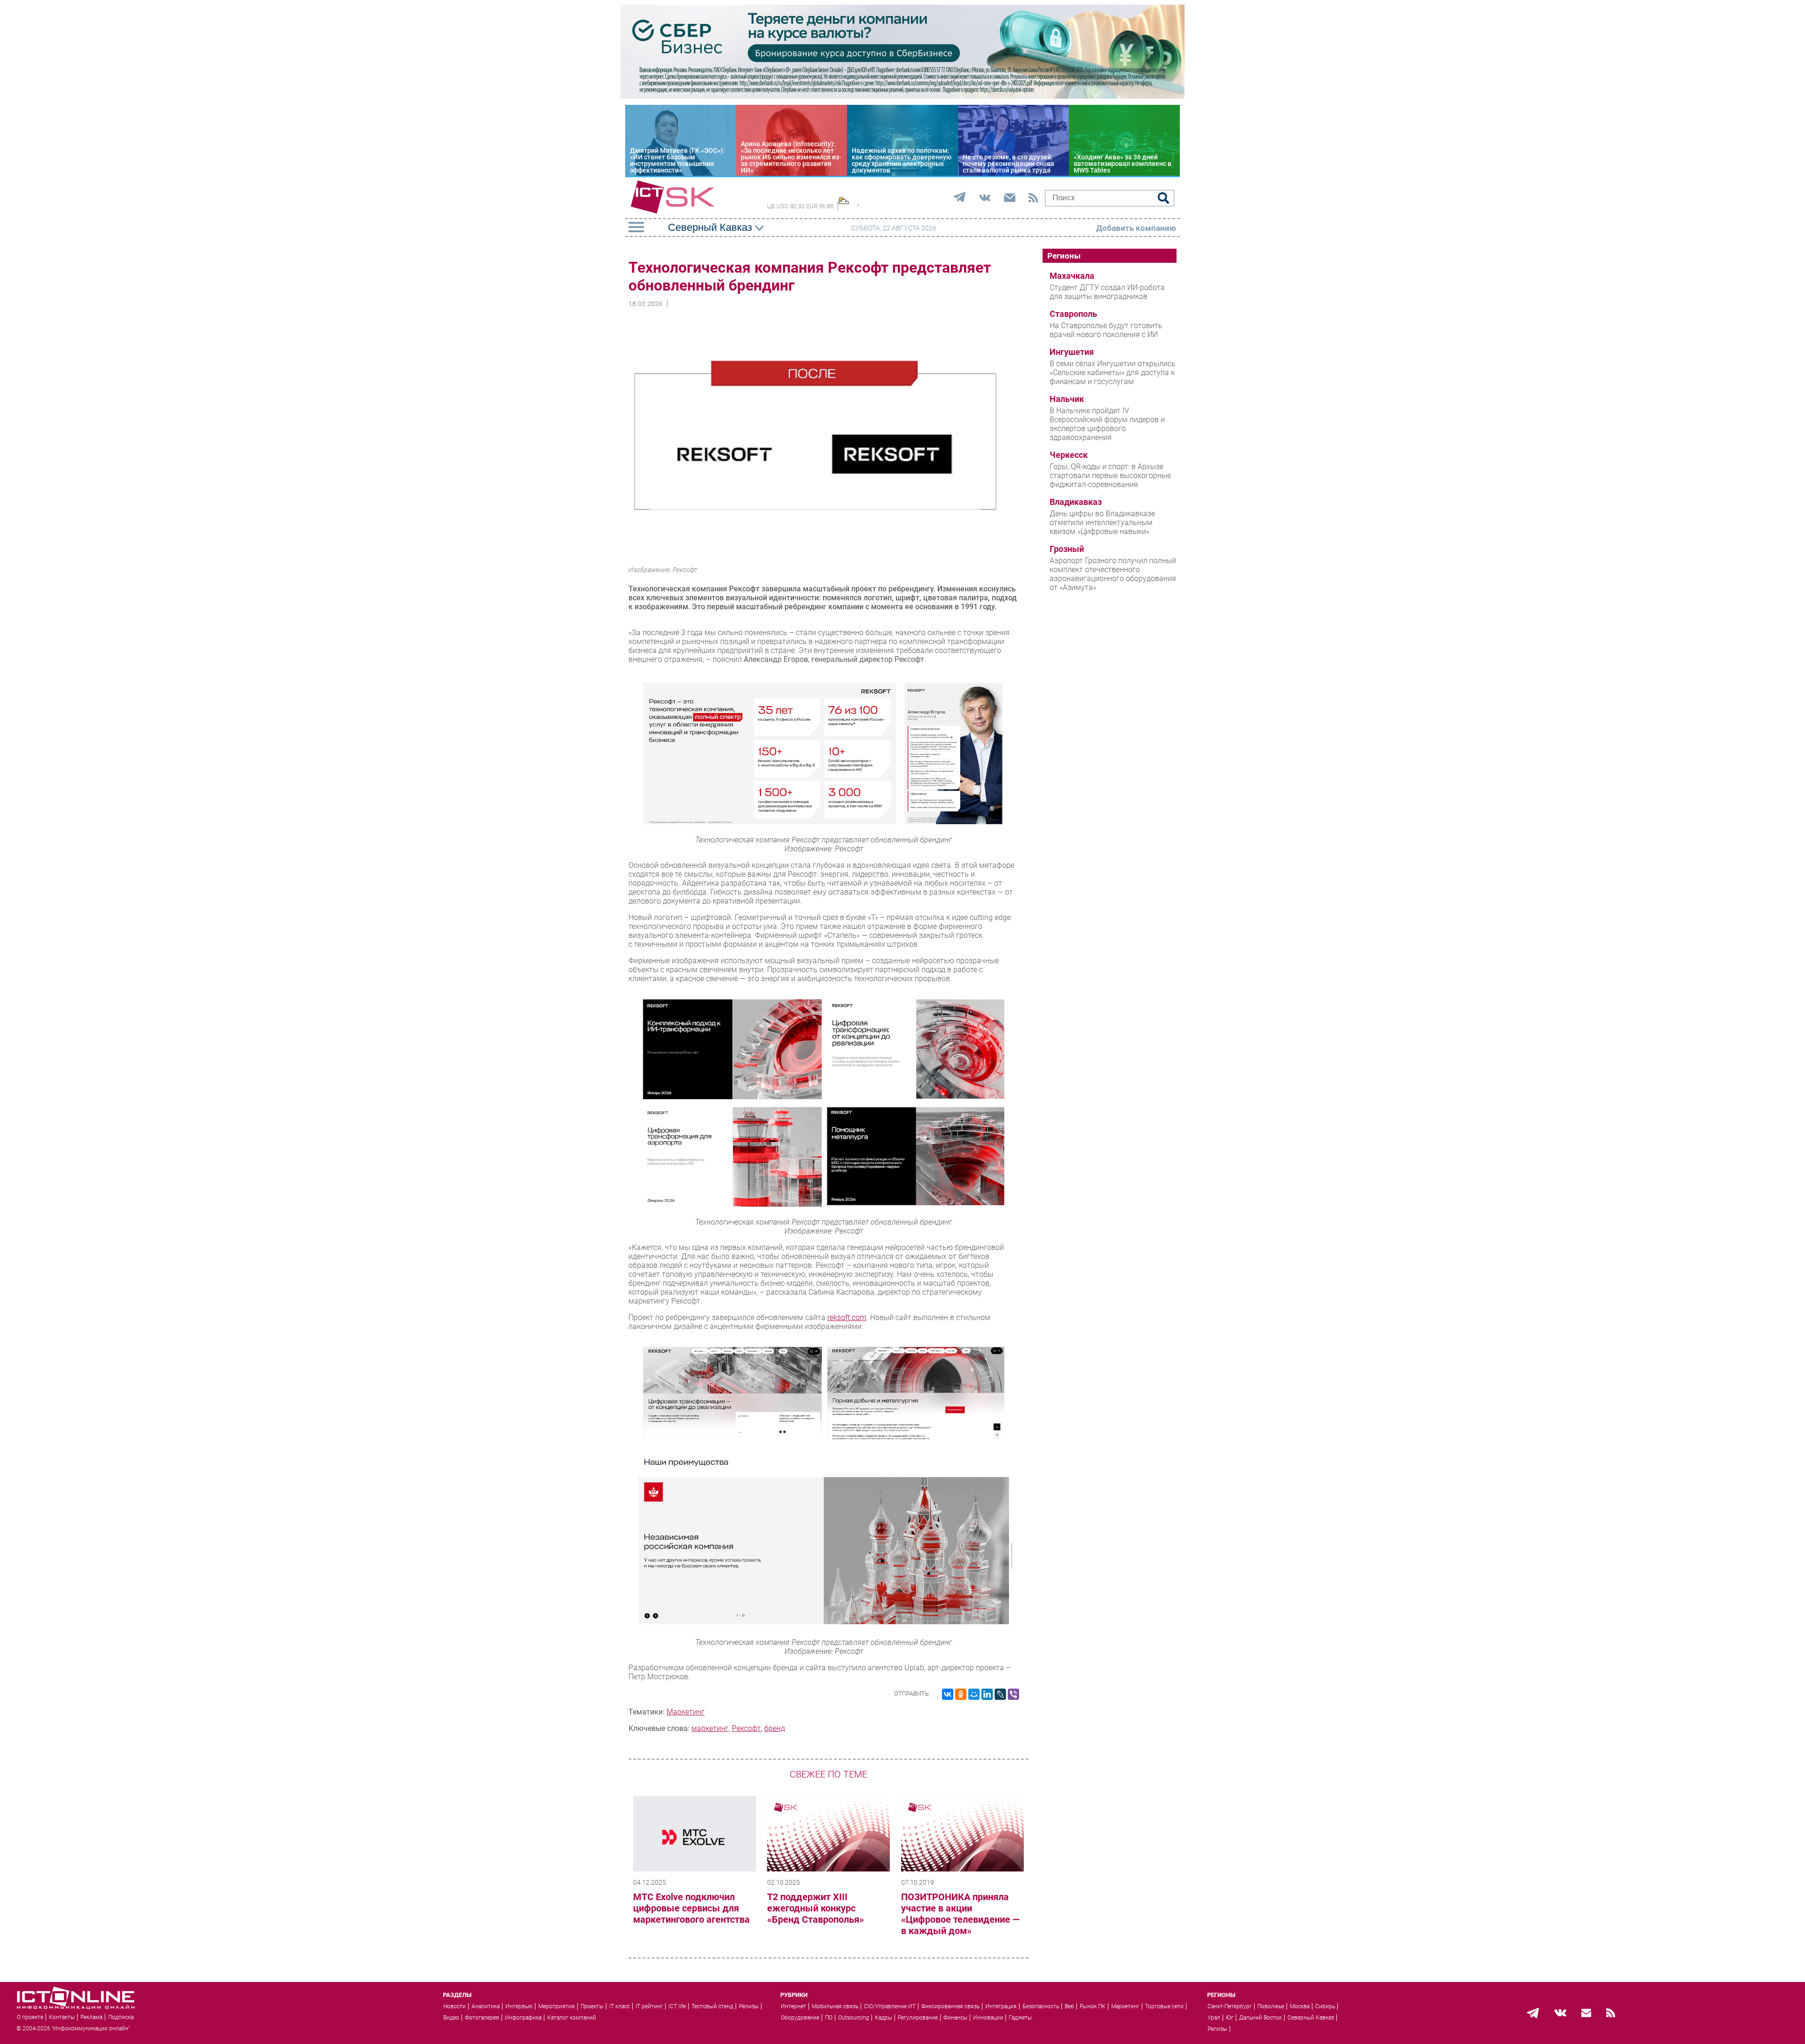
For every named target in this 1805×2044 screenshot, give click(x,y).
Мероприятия (557, 2006)
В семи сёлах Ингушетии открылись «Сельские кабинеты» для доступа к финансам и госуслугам (1113, 373)
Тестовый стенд (712, 2006)
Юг (1230, 2018)
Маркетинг (686, 1712)
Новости (455, 2006)
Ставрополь (1073, 314)
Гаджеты (1020, 2018)
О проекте (30, 2017)
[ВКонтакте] (948, 1694)
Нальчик (1067, 399)
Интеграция (1001, 2006)
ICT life (677, 2006)
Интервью (519, 2006)
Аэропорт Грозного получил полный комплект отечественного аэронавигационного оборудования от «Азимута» (1113, 574)
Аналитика (486, 2006)
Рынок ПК (1093, 2006)
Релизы (749, 2006)
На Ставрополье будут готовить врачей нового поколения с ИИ (1106, 330)
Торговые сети (1164, 2006)
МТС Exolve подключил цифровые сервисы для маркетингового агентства (691, 1908)
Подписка (121, 2017)
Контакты (62, 2017)
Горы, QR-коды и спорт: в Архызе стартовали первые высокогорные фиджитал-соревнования (1110, 476)
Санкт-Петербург (1230, 2006)
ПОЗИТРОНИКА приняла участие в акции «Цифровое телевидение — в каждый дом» (960, 1914)
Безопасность (1041, 2006)
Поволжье (1271, 2006)
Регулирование (918, 2018)
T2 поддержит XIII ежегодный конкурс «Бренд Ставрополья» (816, 1908)
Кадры (883, 2018)
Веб (1069, 2006)
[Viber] (1013, 1694)
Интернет (793, 2006)
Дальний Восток (1260, 2018)
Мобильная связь (835, 2006)
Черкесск (1069, 455)
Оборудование (800, 2018)
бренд (775, 1728)
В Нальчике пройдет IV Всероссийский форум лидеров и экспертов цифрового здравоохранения (1107, 424)
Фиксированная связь (950, 2006)
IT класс (620, 2006)
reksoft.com (847, 1317)
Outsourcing (854, 2018)
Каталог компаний (572, 2018)
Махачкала (1072, 276)
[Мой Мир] (974, 1694)
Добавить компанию (1136, 228)
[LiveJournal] (1000, 1694)
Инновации (988, 2018)
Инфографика (523, 2018)
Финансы (955, 2018)
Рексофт (746, 1728)
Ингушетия (1072, 352)
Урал (1214, 2018)
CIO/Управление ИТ (890, 2006)
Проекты (592, 2006)
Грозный (1067, 549)
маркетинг (710, 1728)
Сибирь (1325, 2006)
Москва (1300, 2006)
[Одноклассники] (961, 1694)
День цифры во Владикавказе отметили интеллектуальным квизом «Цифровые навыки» (1102, 523)
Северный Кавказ (1311, 2018)
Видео (451, 2018)
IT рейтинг (649, 2006)
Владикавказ (1076, 502)
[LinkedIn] (987, 1694)
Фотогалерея (482, 2018)
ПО (829, 2018)
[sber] (902, 96)
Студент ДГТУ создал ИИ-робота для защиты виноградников (1107, 292)
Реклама (91, 2017)
